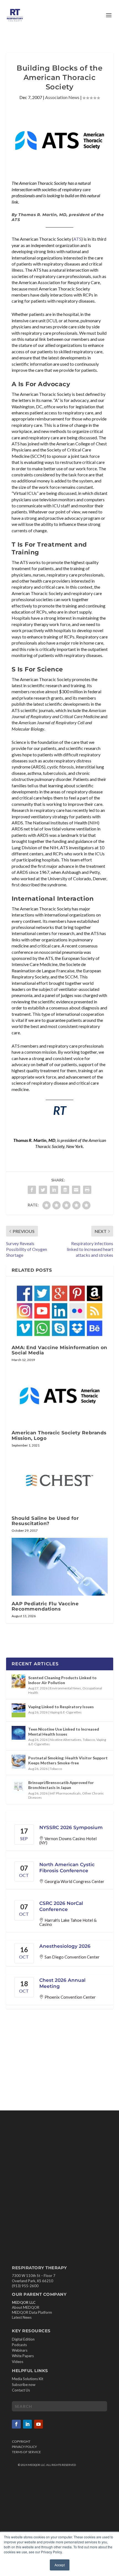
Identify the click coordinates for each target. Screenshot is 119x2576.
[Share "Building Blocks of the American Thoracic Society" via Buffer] (65, 1190)
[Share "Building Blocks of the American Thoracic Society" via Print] (87, 1190)
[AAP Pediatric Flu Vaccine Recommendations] (60, 1567)
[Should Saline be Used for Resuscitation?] (60, 1481)
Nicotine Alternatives (66, 1740)
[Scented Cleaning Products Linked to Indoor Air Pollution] (19, 1681)
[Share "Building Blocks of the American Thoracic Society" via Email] (76, 1190)
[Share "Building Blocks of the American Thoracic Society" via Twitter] (43, 1190)
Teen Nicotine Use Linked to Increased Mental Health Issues (64, 1732)
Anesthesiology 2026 (65, 1946)
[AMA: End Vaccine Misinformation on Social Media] (60, 1311)
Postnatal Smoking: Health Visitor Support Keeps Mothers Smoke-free (68, 1760)
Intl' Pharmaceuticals (65, 1793)
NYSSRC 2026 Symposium (71, 1827)
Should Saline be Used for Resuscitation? (45, 1521)
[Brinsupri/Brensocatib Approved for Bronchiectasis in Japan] (19, 1786)
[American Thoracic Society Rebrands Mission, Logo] (60, 1396)
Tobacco (89, 1740)
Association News (62, 97)
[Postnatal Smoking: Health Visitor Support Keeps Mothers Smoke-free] (19, 1762)
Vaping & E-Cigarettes (66, 1712)
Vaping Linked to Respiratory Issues (61, 1707)
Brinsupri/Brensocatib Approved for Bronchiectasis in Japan (61, 1785)
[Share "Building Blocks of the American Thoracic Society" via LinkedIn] (54, 1190)
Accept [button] (60, 2565)
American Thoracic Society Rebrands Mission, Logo (59, 1435)
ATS (77, 239)
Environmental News (65, 1688)
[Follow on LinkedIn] (27, 2424)
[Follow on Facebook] (16, 2424)
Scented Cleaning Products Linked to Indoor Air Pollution (62, 1680)
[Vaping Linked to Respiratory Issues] (19, 1710)
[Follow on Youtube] (38, 2424)
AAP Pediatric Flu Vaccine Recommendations (45, 1606)
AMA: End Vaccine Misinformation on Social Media (59, 1350)
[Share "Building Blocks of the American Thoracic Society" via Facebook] (32, 1190)
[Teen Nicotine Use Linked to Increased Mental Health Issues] (19, 1733)
